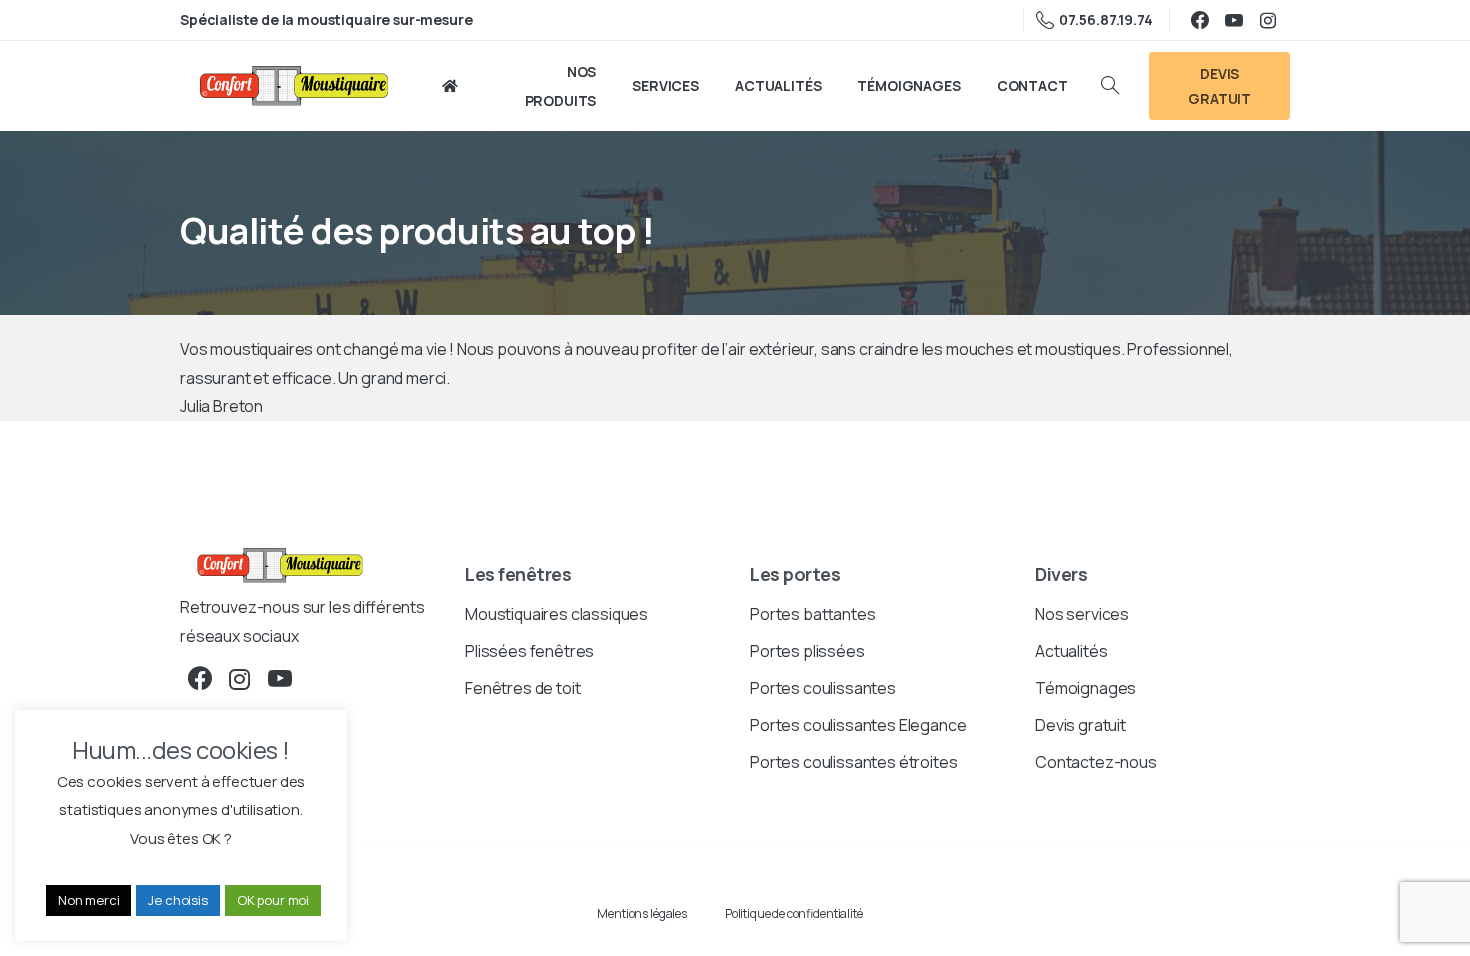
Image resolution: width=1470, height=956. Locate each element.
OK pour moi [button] (273, 900)
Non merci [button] (89, 900)
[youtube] (1234, 20)
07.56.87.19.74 (1106, 19)
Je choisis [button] (177, 900)
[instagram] (1268, 20)
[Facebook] (1200, 20)
